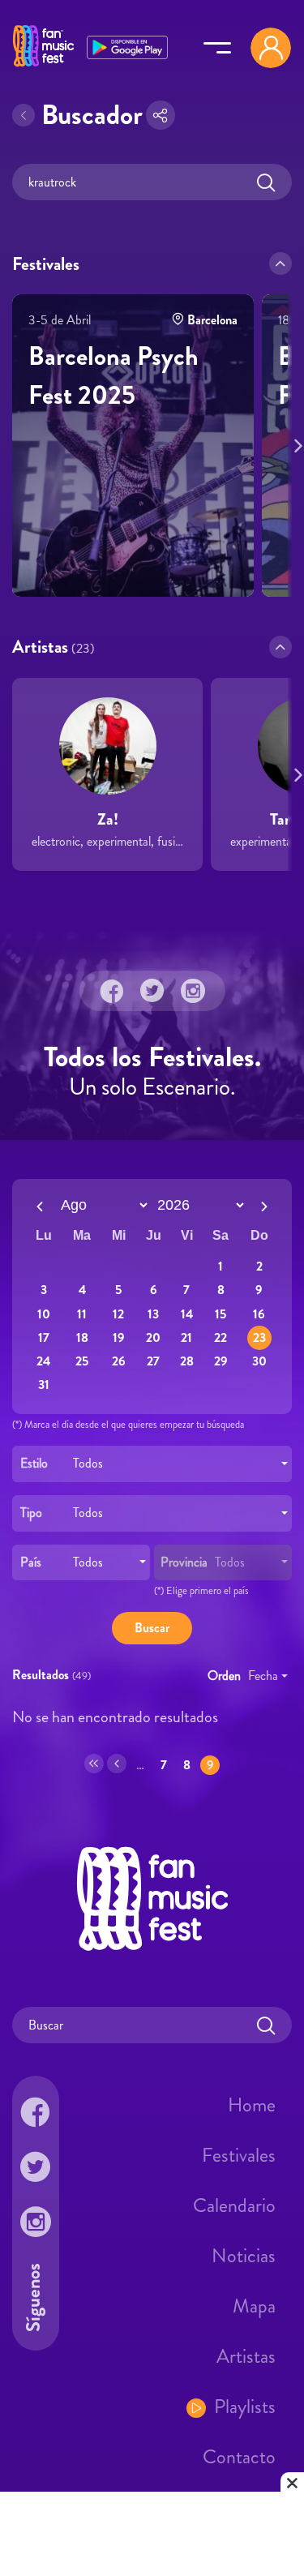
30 (259, 1361)
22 (221, 1337)
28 (187, 1361)
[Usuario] (271, 48)
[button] (280, 264)
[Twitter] (152, 991)
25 (82, 1361)
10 (44, 1313)
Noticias (244, 2256)
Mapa (254, 2306)
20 (153, 1337)
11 (82, 1313)
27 (153, 1361)
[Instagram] (193, 991)
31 (44, 1384)
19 (119, 1337)
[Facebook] (112, 991)
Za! (108, 819)
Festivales (239, 2155)
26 (119, 1361)
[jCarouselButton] (295, 443)
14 (187, 1313)
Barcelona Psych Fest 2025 (113, 375)
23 (259, 1337)
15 (221, 1313)
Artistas (246, 2356)
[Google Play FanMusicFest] (127, 46)
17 (44, 1337)
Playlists (245, 2407)
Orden (224, 1676)
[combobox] (152, 1464)
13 (153, 1313)
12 (118, 1313)
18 (82, 1337)
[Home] (43, 67)
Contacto (239, 2457)
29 (221, 1361)
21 (186, 1337)
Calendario (234, 2205)
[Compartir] (161, 115)
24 (43, 1361)
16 (259, 1313)
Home (252, 2105)
